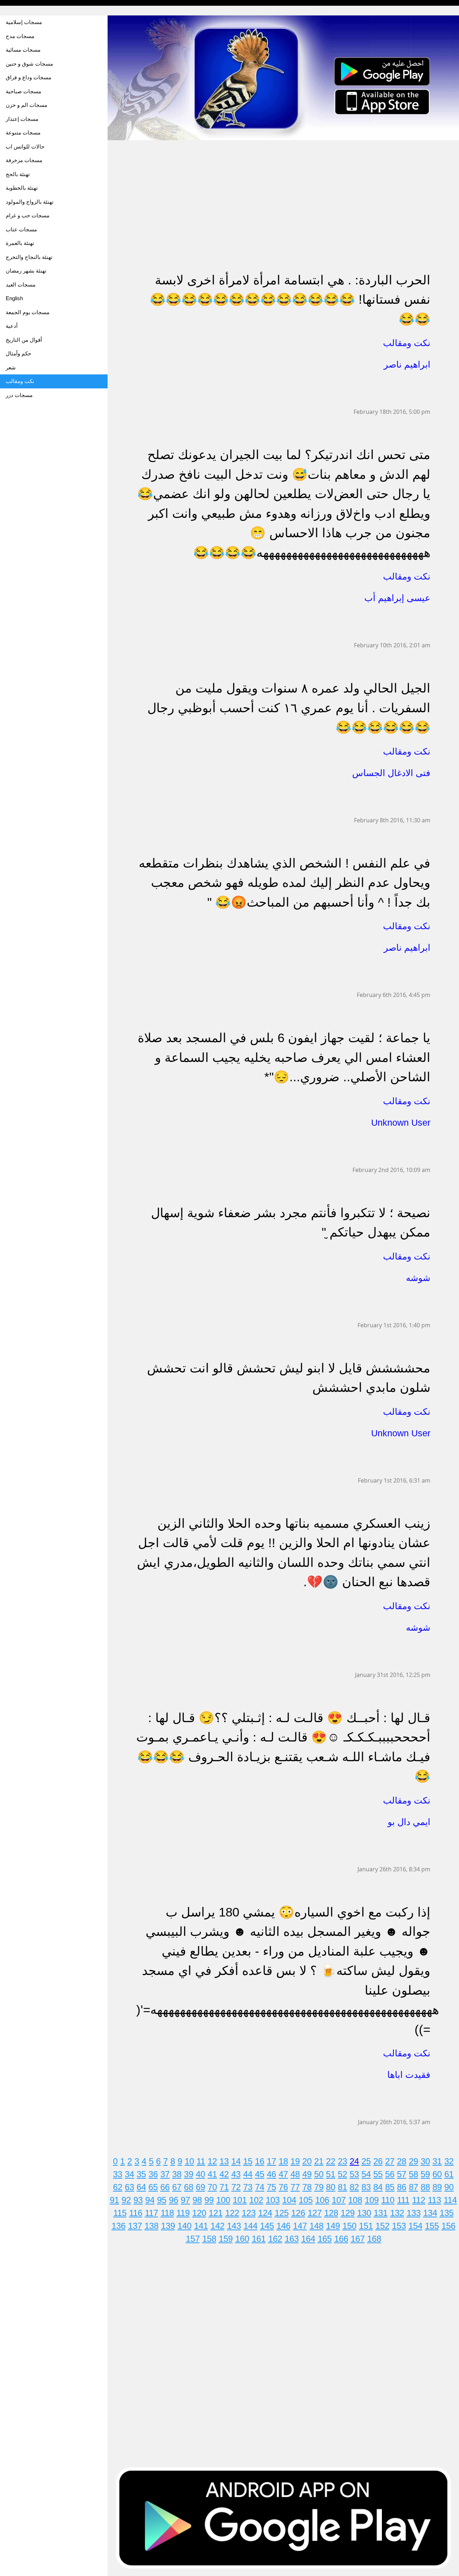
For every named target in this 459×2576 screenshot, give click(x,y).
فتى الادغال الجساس (391, 773)
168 (374, 2239)
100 (223, 2200)
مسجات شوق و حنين (29, 64)
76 (283, 2187)
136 (119, 2226)
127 (315, 2213)
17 (271, 2161)
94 (150, 2200)
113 (434, 2200)
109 (372, 2200)
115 (120, 2213)
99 (209, 2200)
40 (200, 2174)
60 (437, 2174)
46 (271, 2174)
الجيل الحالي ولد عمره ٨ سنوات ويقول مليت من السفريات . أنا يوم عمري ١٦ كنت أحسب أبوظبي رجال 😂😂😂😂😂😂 (289, 708)
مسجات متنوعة (23, 133)
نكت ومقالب (20, 381)
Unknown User (401, 1122)
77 (295, 2187)
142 (217, 2226)
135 (447, 2213)
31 (437, 2161)
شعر (11, 367)
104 (289, 2200)
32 (449, 2161)
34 (129, 2174)
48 (295, 2174)
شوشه (418, 1278)
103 (273, 2200)
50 (319, 2174)
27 (390, 2161)
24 (354, 2161)
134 (430, 2213)
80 (331, 2187)
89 (437, 2187)
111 (403, 2200)
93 (138, 2200)
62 (118, 2187)
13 (224, 2161)
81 (342, 2187)
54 (366, 2174)
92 (126, 2200)
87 (413, 2187)
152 (382, 2226)
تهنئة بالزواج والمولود (30, 202)
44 (248, 2174)
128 (331, 2213)
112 (419, 2200)
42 (224, 2174)
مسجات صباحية (23, 91)
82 (354, 2187)
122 (232, 2213)
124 (265, 2213)
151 (366, 2226)
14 (236, 2161)
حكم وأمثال (18, 353)
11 (201, 2161)
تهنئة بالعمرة (20, 243)
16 (260, 2161)
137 (135, 2226)
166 (341, 2239)
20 (307, 2161)
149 (333, 2226)
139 (168, 2226)
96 (174, 2200)
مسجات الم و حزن (27, 105)
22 (331, 2161)
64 (141, 2187)
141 (201, 2226)
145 (267, 2226)
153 (399, 2226)
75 (271, 2187)
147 (300, 2226)
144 (250, 2226)
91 (114, 2200)
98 (197, 2200)
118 (167, 2213)
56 (390, 2174)
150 (349, 2226)
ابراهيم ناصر (407, 364)
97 (185, 2200)
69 (200, 2187)
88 (425, 2187)
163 (292, 2239)
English (14, 298)
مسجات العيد (21, 285)
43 (236, 2174)
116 (136, 2213)
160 (242, 2239)
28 (402, 2161)
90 (449, 2187)
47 (283, 2174)
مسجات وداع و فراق (29, 77)
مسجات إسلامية (24, 22)
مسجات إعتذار (22, 119)
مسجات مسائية (23, 50)
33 (118, 2174)
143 (234, 2226)
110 (388, 2200)
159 (226, 2239)
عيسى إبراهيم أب (397, 598)
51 (331, 2174)
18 (283, 2161)
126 (298, 2213)
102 (256, 2200)
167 (358, 2239)
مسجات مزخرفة (24, 160)
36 (153, 2174)
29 (413, 2161)
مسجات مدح (20, 36)
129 (348, 2213)
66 (165, 2187)
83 (366, 2187)
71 (224, 2187)
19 (295, 2161)
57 (402, 2174)
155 (432, 2226)
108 (355, 2200)
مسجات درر (19, 395)
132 (397, 2213)
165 (325, 2239)
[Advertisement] (283, 191)
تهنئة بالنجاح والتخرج (29, 257)
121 (216, 2213)
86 (402, 2187)
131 (381, 2213)
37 (165, 2174)
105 (306, 2200)
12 (212, 2161)
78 (307, 2187)
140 (184, 2226)
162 (275, 2239)
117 (152, 2213)
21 (319, 2161)
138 (152, 2226)
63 (129, 2187)
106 (322, 2200)
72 (236, 2187)
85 (390, 2187)
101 (240, 2200)
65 (153, 2187)
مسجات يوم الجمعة (28, 312)
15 (248, 2161)
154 (415, 2226)
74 (260, 2187)
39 (189, 2174)
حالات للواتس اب (25, 146)
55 (378, 2174)
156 (448, 2226)
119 (183, 2213)
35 (141, 2174)
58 (413, 2174)
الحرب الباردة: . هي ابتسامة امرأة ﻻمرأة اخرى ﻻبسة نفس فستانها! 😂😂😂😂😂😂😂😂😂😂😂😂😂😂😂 (290, 299)
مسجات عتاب (21, 229)
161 (259, 2239)
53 (354, 2174)
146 (283, 2226)
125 (282, 2213)
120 (199, 2213)
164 (308, 2239)
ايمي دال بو (409, 1822)
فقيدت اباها (409, 2075)
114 (450, 2200)
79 (319, 2187)
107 (339, 2200)
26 (378, 2161)
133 (414, 2213)
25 (366, 2161)
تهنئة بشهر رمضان (26, 271)
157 (193, 2239)
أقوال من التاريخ (24, 340)
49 (307, 2174)
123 (249, 2213)
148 (316, 2226)
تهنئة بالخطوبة (22, 188)
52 (342, 2174)
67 (177, 2187)
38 (177, 2174)
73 (248, 2187)
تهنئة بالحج (18, 174)
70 (212, 2187)
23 (342, 2161)
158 (209, 2239)
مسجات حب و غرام (28, 215)
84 (378, 2187)
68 (189, 2187)
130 (364, 2213)
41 (212, 2174)
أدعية (12, 326)
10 (189, 2161)
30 (425, 2161)
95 (162, 2200)
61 (449, 2174)
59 (425, 2174)
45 (260, 2174)
